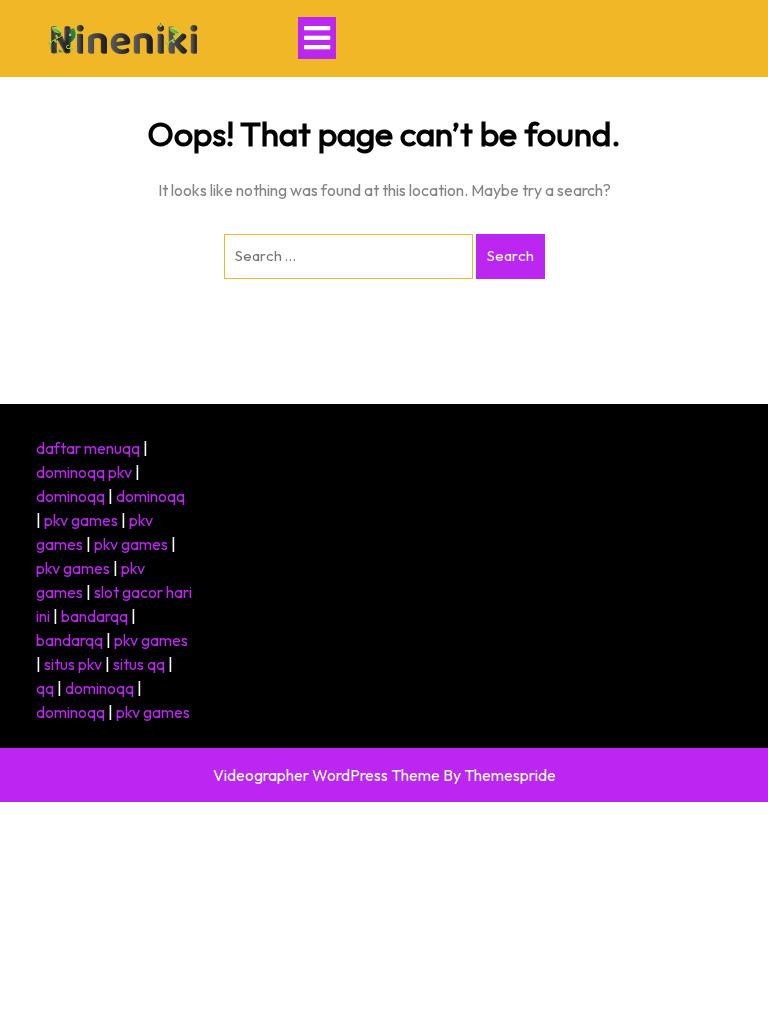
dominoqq (70, 496)
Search (510, 255)
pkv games (81, 520)
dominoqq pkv (84, 472)
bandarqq (94, 616)
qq (45, 688)
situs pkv (73, 664)
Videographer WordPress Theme (326, 775)
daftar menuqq (88, 448)
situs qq (139, 664)
